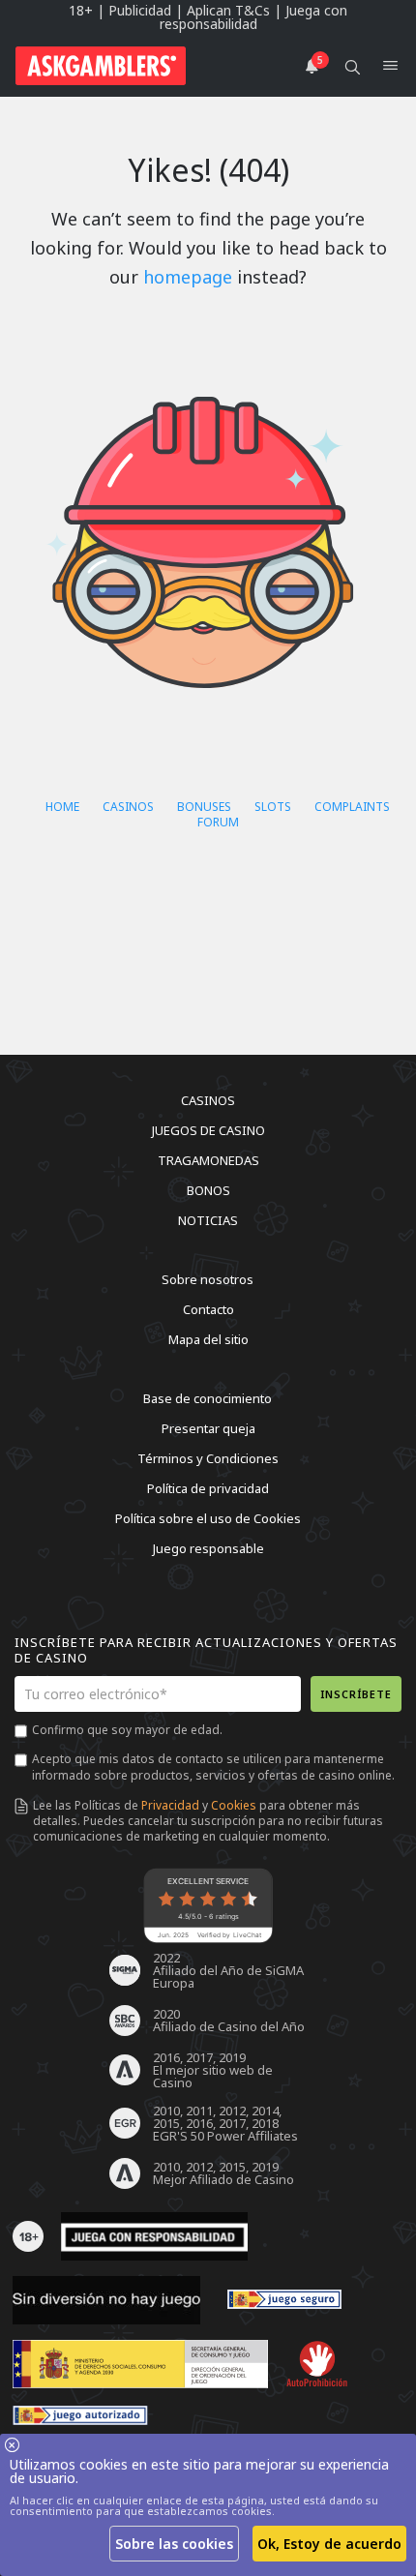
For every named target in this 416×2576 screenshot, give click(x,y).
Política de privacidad (208, 1488)
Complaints (352, 807)
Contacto (208, 1309)
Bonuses (204, 807)
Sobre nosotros (208, 1279)
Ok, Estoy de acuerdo (329, 2544)
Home (62, 807)
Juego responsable (208, 1548)
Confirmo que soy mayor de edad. (127, 1730)
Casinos (128, 807)
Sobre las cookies (174, 2544)
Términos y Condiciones (208, 1458)
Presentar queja (208, 1428)
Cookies (234, 1805)
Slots (273, 807)
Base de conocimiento (208, 1398)
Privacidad (170, 1805)
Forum (218, 822)
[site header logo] (101, 66)
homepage (188, 277)
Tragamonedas (208, 1160)
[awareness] (284, 2300)
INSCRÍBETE (356, 1694)
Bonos (208, 1190)
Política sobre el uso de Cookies (208, 1518)
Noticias (208, 1220)
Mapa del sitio (208, 1339)
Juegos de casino (208, 1130)
